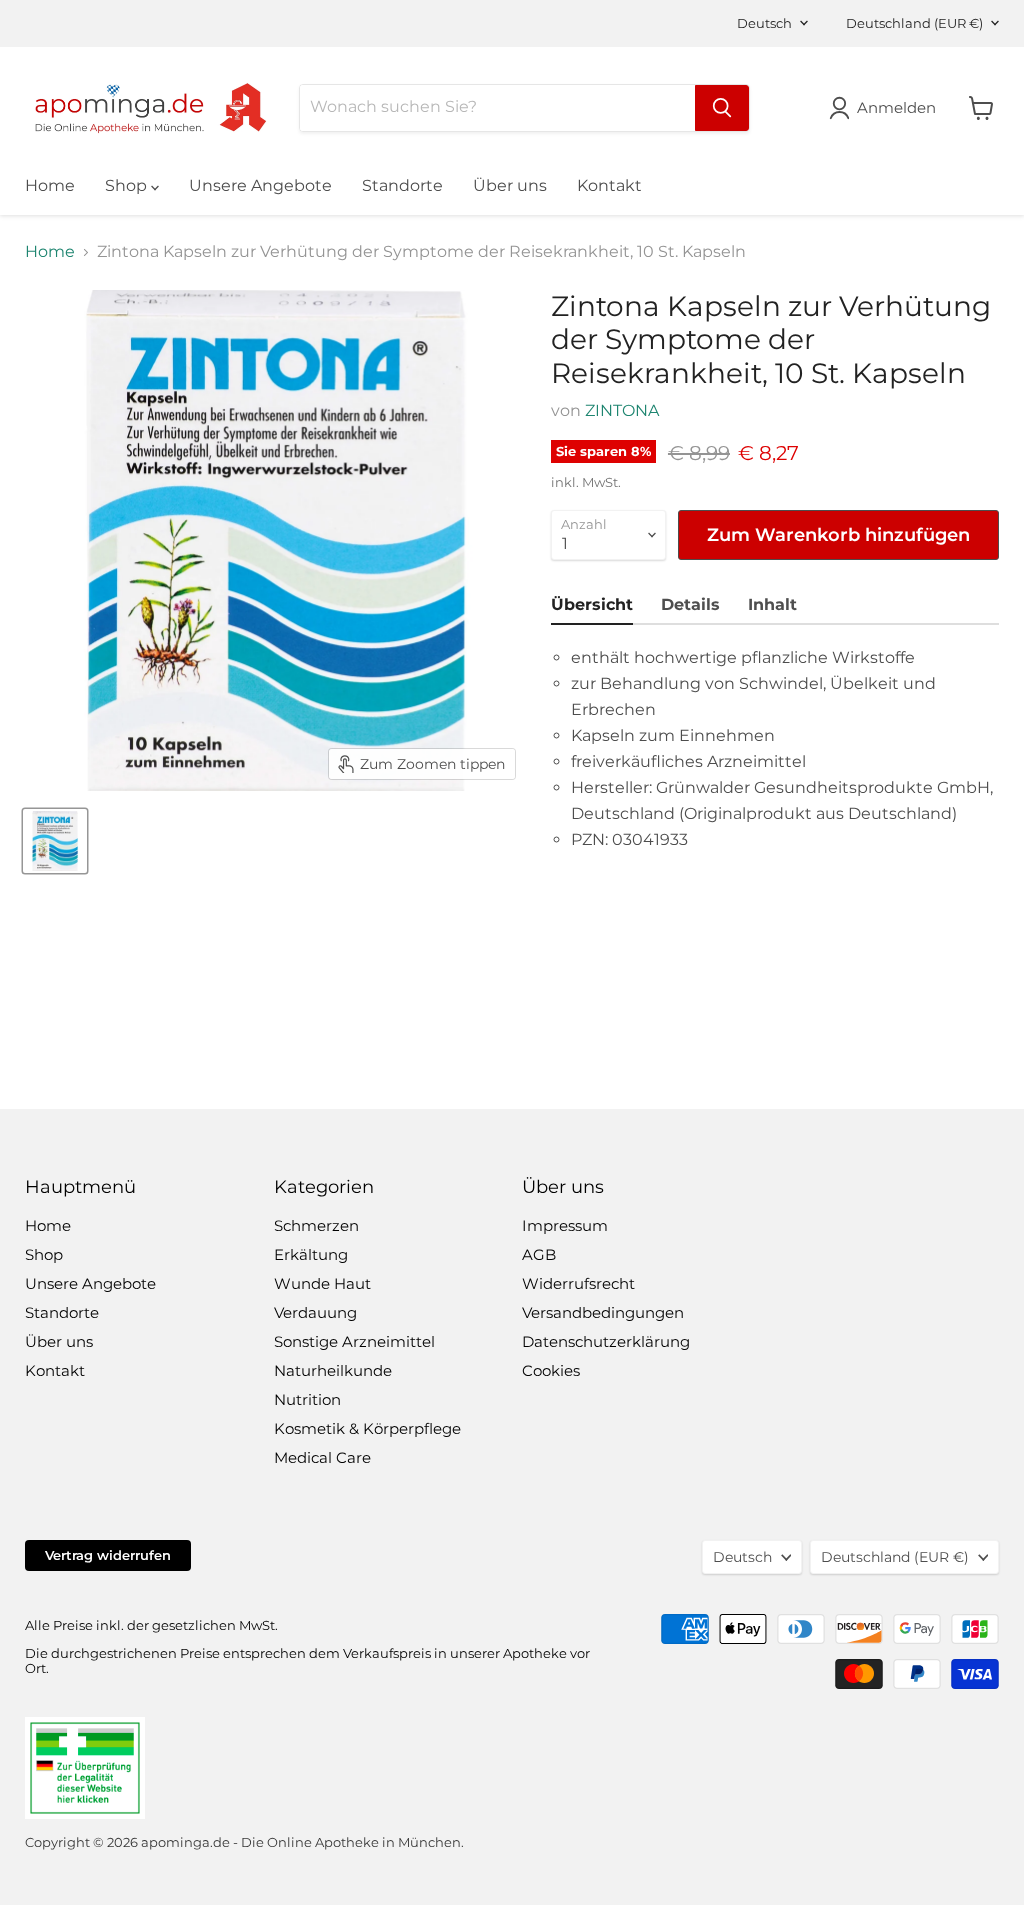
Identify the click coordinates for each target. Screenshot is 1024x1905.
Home (50, 185)
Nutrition (307, 1399)
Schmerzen (316, 1225)
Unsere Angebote (260, 185)
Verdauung (315, 1312)
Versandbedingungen (603, 1312)
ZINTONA (622, 410)
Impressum (565, 1225)
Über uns (510, 185)
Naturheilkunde (333, 1370)
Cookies (551, 1370)
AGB (539, 1254)
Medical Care (322, 1457)
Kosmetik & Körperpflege (367, 1428)
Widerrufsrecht (578, 1283)
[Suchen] (722, 108)
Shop (128, 185)
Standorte (402, 185)
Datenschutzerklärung (606, 1341)
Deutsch (764, 23)
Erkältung (311, 1254)
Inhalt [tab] (772, 604)
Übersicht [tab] (592, 604)
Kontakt (609, 185)
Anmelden (896, 107)
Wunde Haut (322, 1283)
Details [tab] (690, 604)
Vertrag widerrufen (108, 1555)
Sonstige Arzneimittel (354, 1341)
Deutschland (914, 23)
